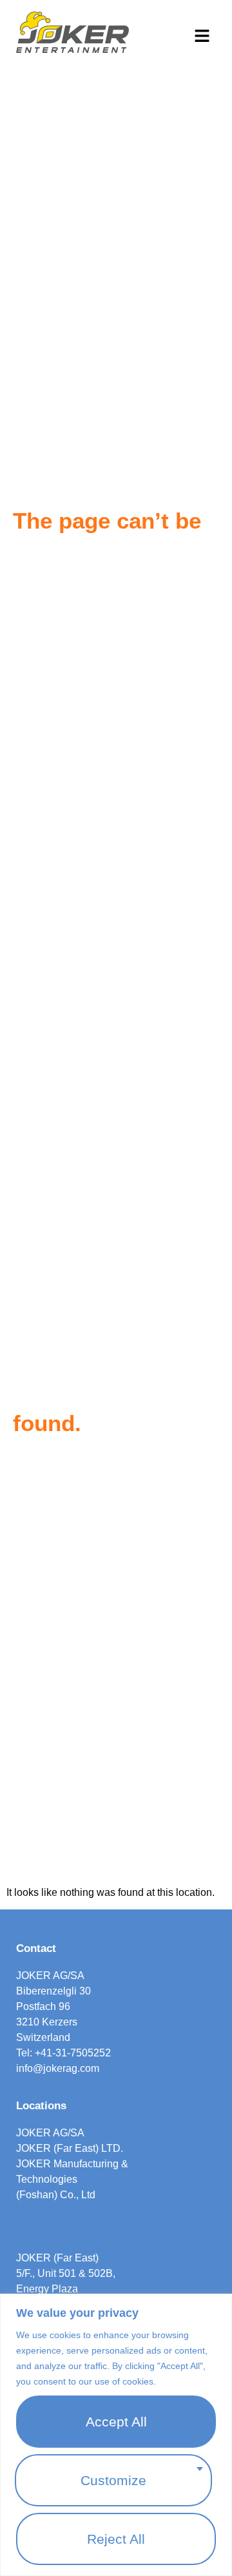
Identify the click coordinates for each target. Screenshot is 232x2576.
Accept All (116, 2422)
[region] (116, 2435)
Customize (113, 2480)
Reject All (116, 2539)
